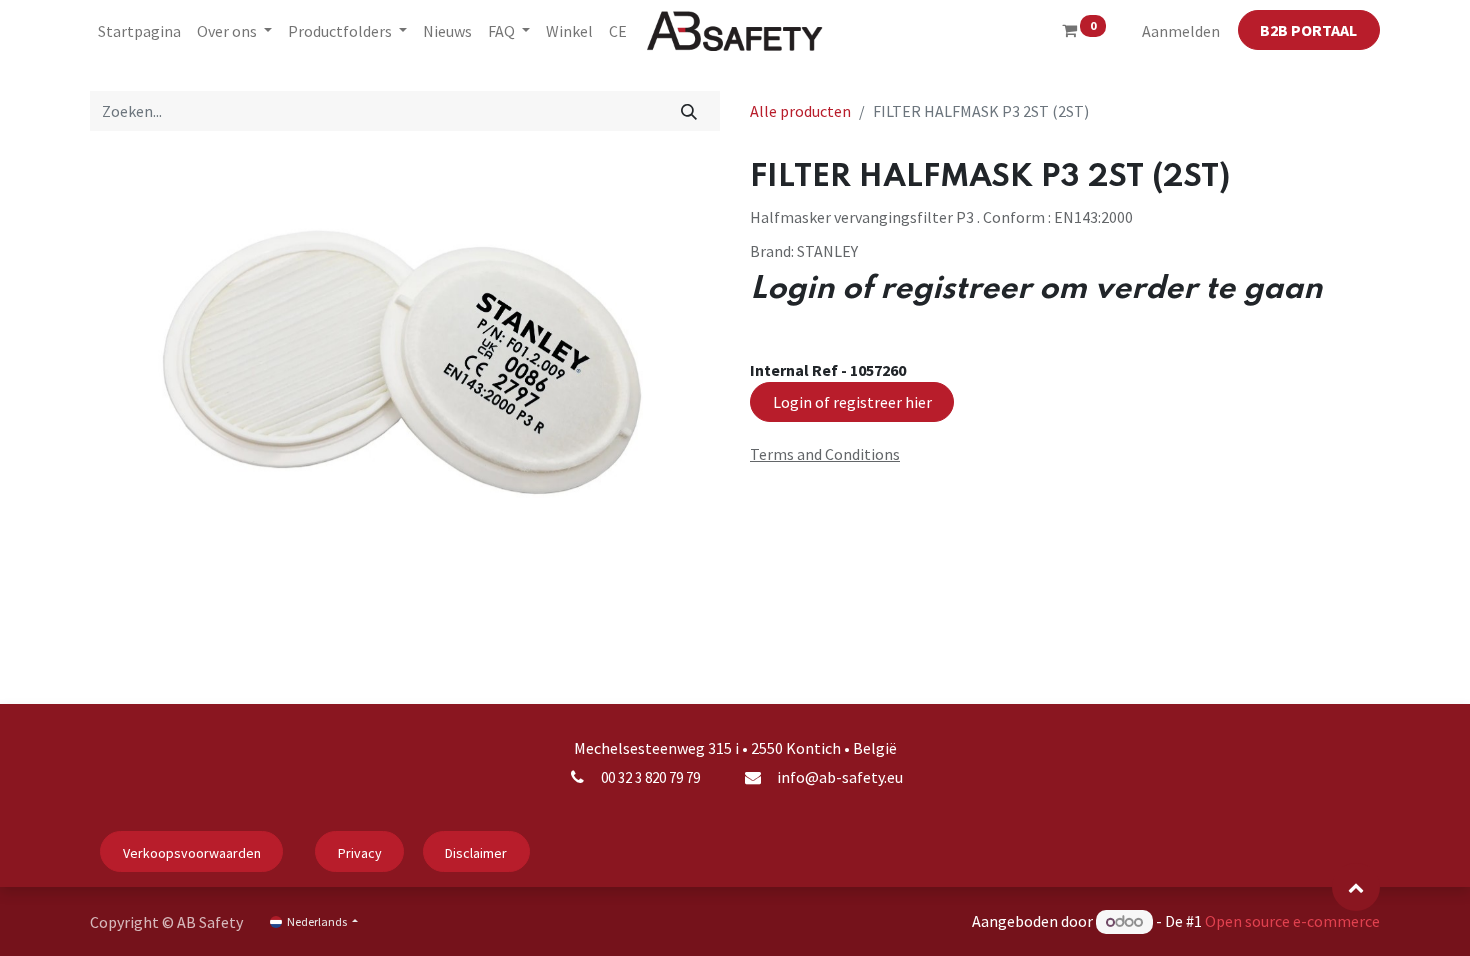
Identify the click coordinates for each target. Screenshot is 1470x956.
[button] (1356, 887)
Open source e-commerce (1292, 921)
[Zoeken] (689, 111)
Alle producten (800, 111)
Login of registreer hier (852, 402)
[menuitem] (139, 31)
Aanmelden (1181, 31)
